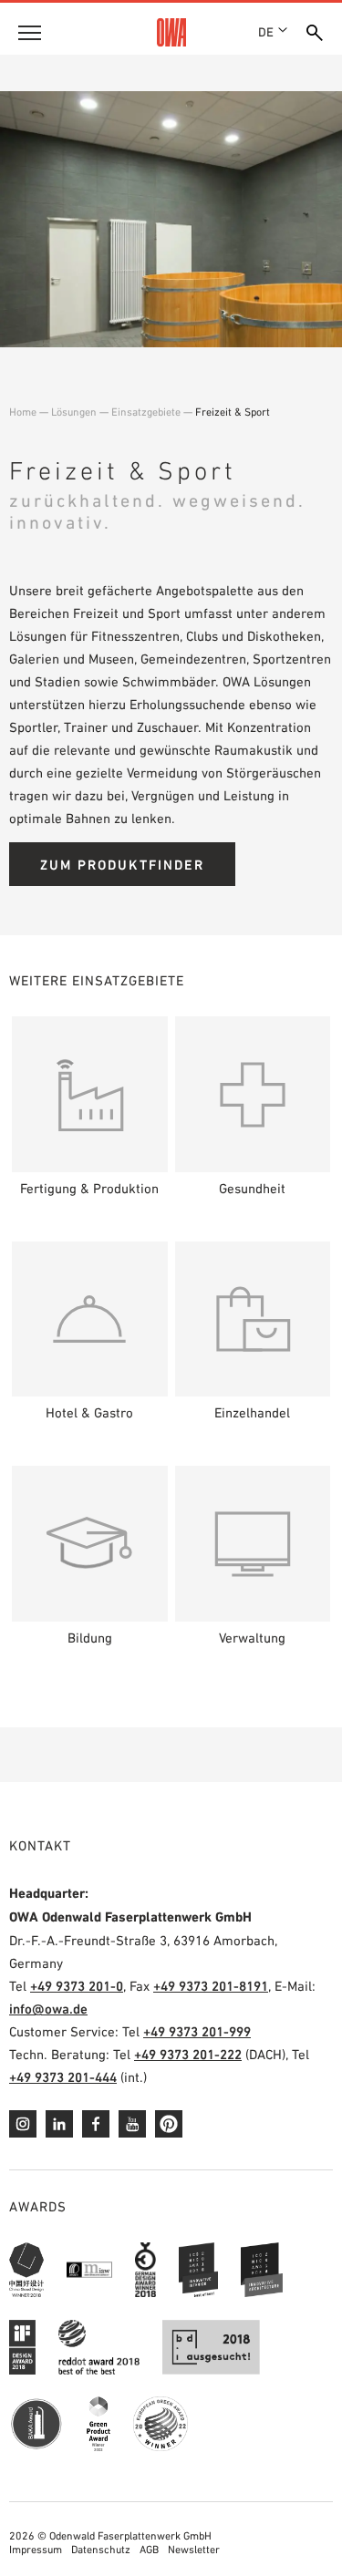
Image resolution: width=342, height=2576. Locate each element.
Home (23, 412)
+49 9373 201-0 (77, 1986)
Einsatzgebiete (146, 412)
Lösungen (74, 412)
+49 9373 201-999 (197, 2031)
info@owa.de (48, 2009)
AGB (149, 2550)
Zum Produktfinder (122, 865)
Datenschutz (101, 2550)
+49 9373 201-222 (188, 2054)
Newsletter (194, 2550)
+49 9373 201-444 (63, 2077)
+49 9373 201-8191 (211, 1986)
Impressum (36, 2550)
